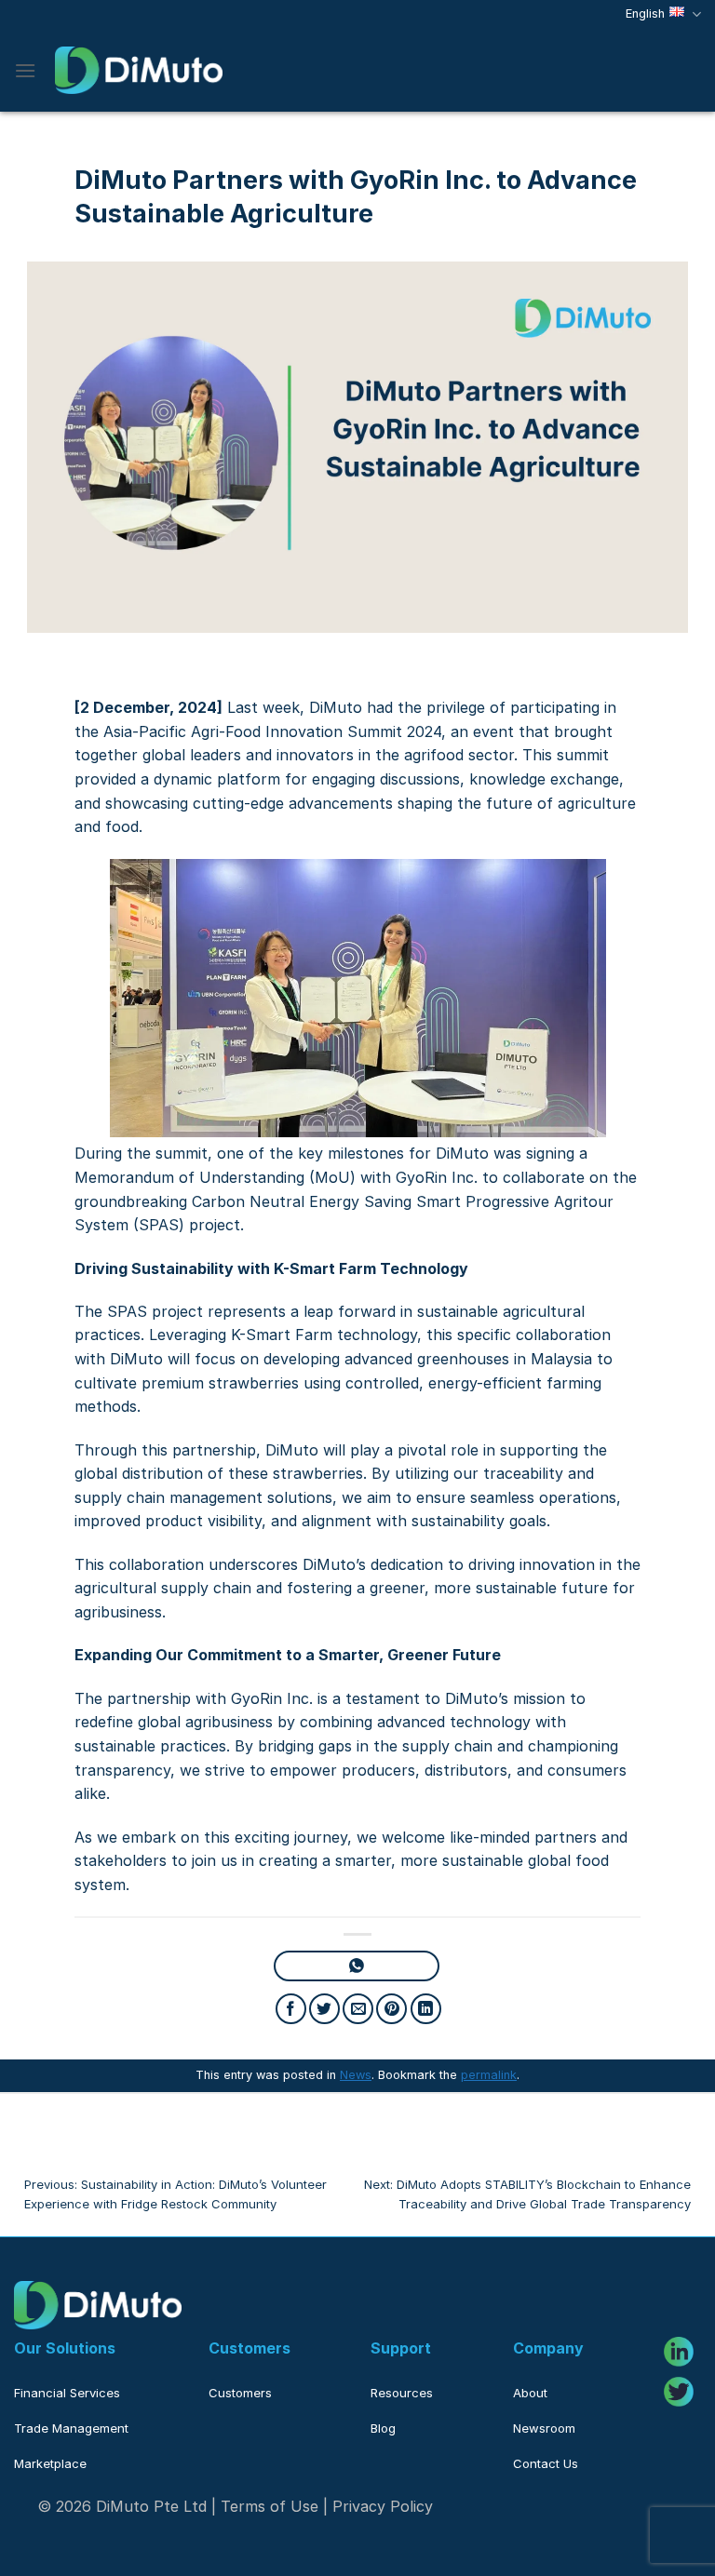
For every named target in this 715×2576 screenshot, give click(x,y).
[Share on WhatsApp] (356, 1966)
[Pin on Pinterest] (391, 2009)
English (645, 13)
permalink (489, 2075)
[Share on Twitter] (324, 2009)
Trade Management (71, 2428)
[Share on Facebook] (291, 2009)
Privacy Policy (383, 2506)
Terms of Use (270, 2506)
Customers (240, 2393)
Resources (402, 2393)
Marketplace (50, 2463)
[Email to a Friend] (358, 2009)
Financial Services (67, 2393)
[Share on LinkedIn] (426, 2009)
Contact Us (546, 2463)
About (530, 2393)
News (356, 2075)
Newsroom (544, 2428)
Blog (383, 2428)
